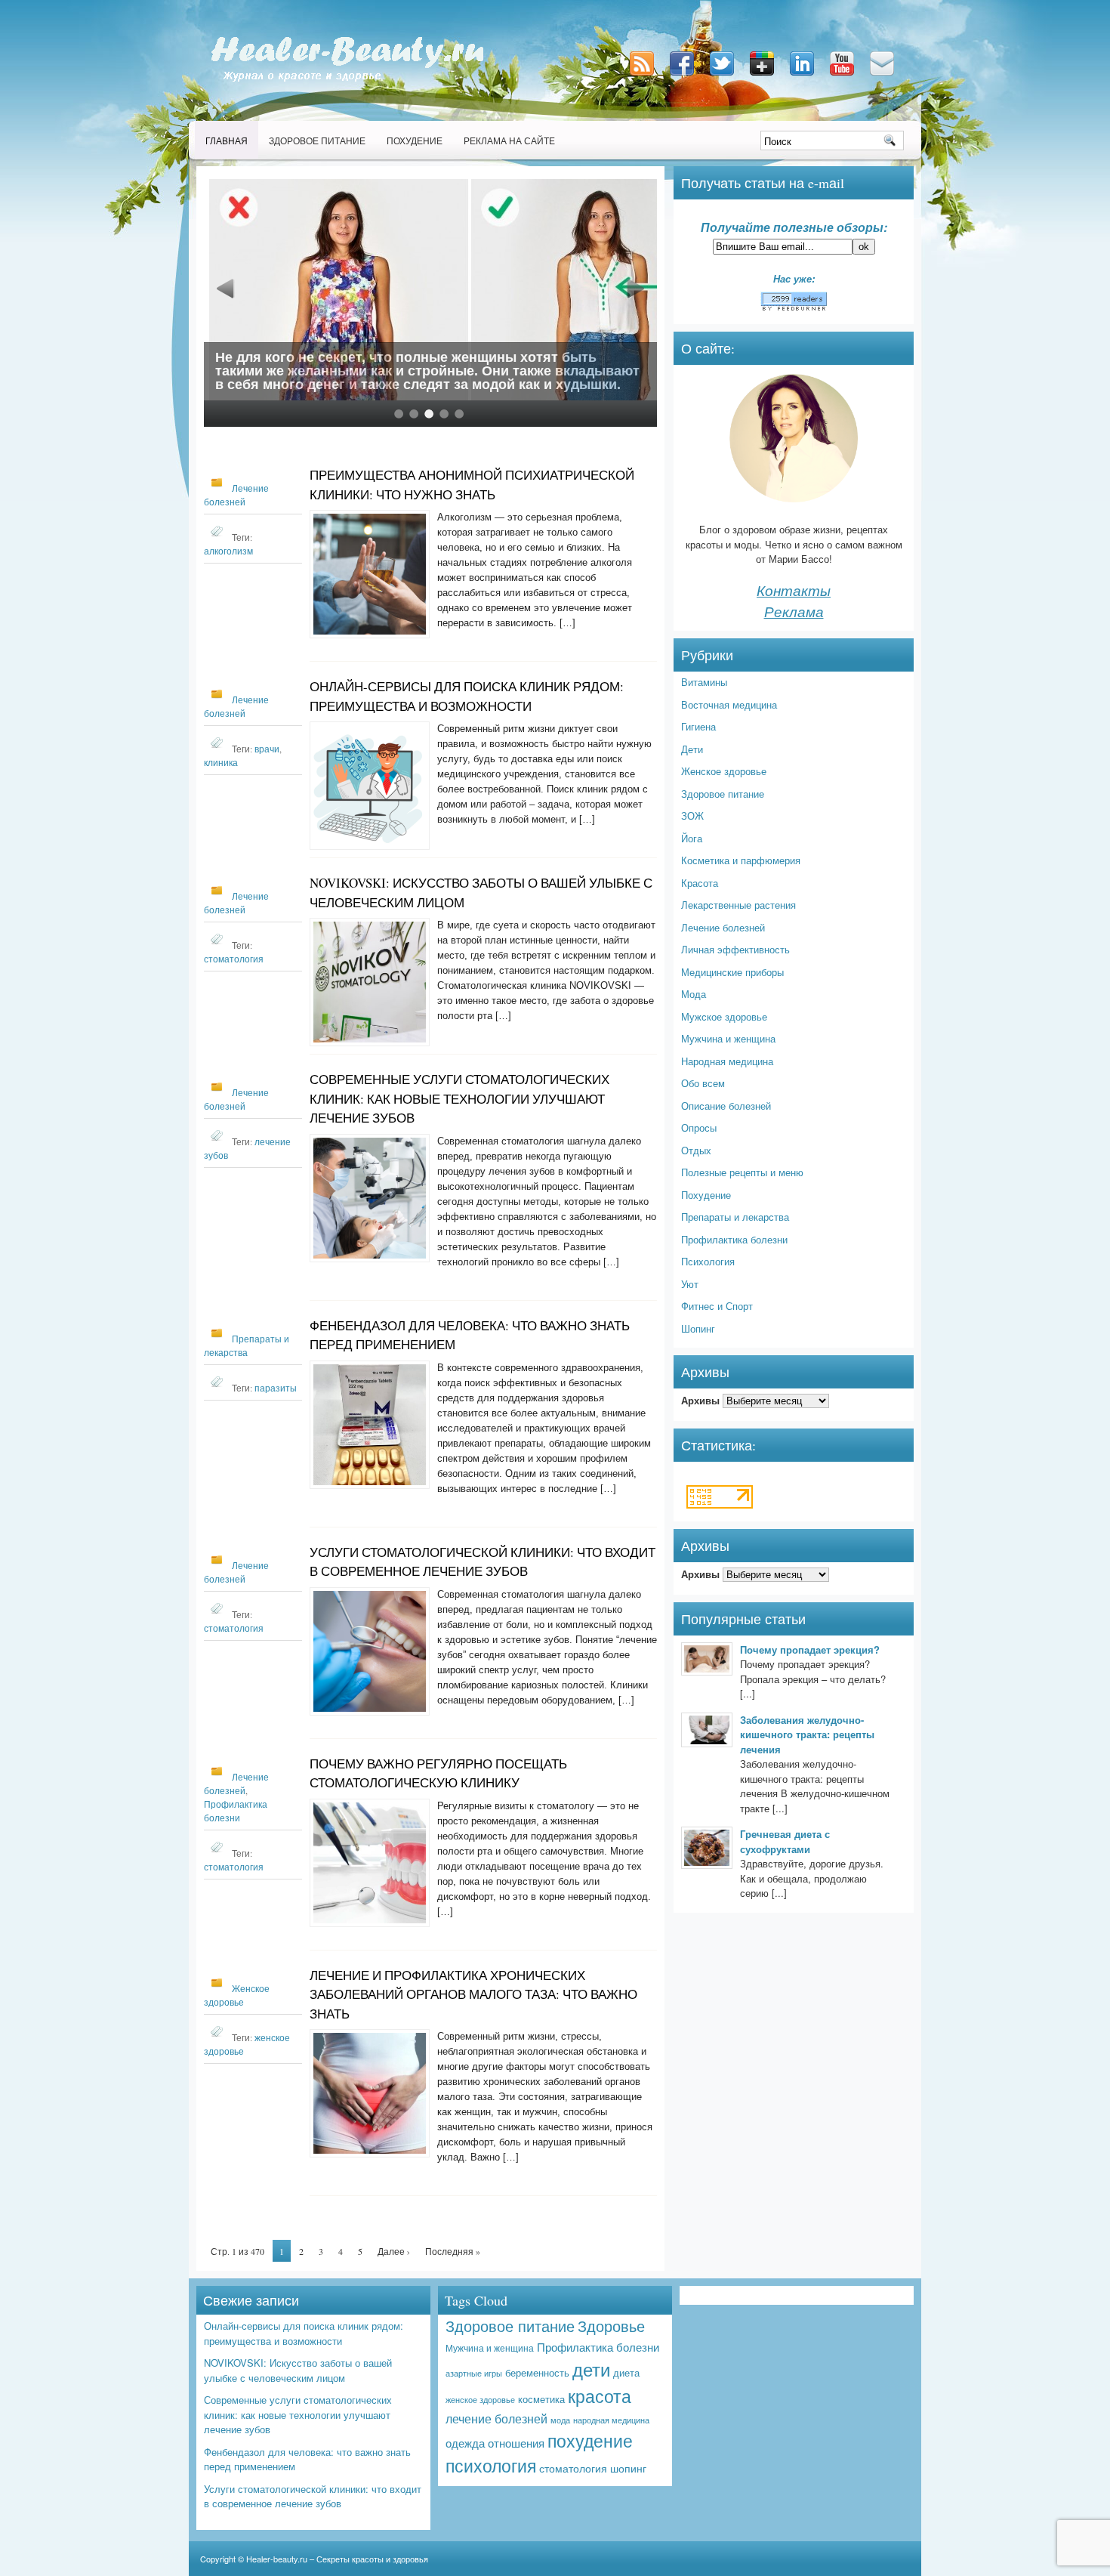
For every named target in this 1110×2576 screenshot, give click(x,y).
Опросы (699, 1127)
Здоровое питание (317, 141)
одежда (465, 2442)
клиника (221, 762)
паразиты (276, 1388)
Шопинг (698, 1328)
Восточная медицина (729, 704)
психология (491, 2465)
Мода (694, 994)
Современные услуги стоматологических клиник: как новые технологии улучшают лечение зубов (459, 1098)
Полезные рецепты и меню (742, 1172)
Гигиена (698, 726)
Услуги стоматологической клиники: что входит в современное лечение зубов (313, 2496)
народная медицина (611, 2420)
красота (600, 2395)
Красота (700, 883)
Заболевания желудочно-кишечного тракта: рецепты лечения (807, 1734)
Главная (227, 141)
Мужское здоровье (724, 1016)
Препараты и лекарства (735, 1217)
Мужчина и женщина (728, 1038)
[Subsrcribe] (643, 77)
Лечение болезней (723, 927)
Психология (708, 1261)
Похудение (415, 141)
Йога (692, 838)
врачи (267, 749)
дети (591, 2369)
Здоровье (611, 2326)
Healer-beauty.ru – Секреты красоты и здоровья (337, 2559)
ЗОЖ (692, 815)
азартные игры (474, 2373)
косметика (541, 2399)
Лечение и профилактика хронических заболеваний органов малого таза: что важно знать (473, 1994)
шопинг (628, 2468)
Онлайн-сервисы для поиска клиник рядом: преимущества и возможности (304, 2333)
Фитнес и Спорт (717, 1306)
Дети (692, 749)
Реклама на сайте (509, 141)
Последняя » (453, 2251)
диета (626, 2372)
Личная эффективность (735, 949)
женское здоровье (480, 2399)
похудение (590, 2440)
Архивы (700, 1400)
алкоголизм (228, 551)
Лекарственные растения (738, 905)
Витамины (704, 682)
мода (560, 2420)
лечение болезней (496, 2418)
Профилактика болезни (734, 1239)
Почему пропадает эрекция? (810, 1649)
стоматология (234, 959)
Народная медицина (727, 1061)
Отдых (696, 1150)
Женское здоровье (724, 771)
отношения (516, 2442)
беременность (537, 2372)
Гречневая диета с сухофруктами (785, 1841)
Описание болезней (726, 1106)
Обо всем (703, 1083)
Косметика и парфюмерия (741, 860)
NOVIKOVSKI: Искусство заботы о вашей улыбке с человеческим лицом (298, 2370)
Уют (690, 1284)
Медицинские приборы (732, 972)
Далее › (394, 2251)
